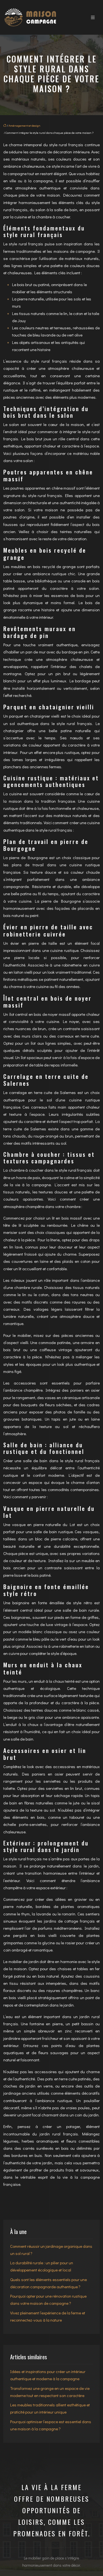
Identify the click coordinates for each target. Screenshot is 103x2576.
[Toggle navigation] (93, 17)
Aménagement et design (24, 125)
